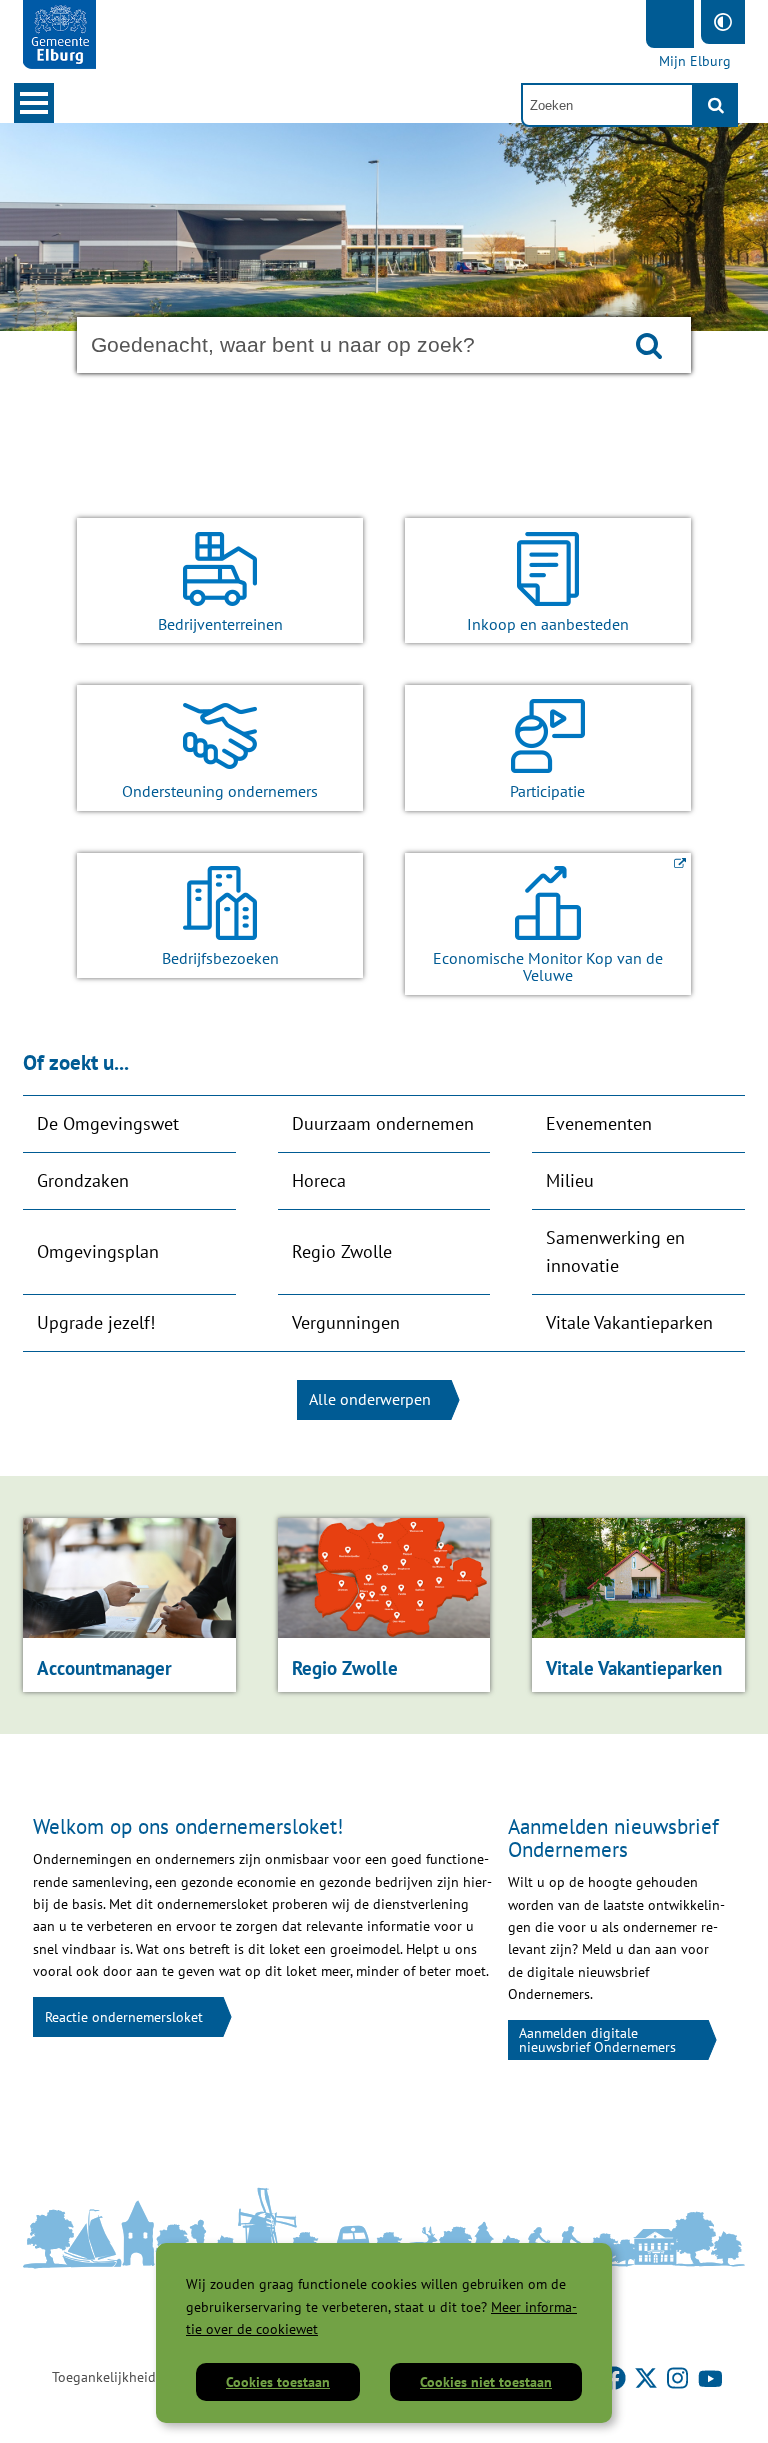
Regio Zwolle (342, 1251)
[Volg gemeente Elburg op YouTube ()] (710, 2377)
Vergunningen (346, 1322)
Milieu (570, 1180)
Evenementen (599, 1123)
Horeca (319, 1180)
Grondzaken (83, 1180)
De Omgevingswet (108, 1123)
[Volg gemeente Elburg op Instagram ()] (680, 2377)
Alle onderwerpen (370, 1399)
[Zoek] (716, 105)
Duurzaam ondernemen (383, 1123)
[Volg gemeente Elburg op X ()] (648, 2377)
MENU (34, 103)
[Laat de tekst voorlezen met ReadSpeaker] (670, 24)
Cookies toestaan (278, 2382)
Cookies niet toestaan (486, 2382)
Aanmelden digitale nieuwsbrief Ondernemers (597, 2040)
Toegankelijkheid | (107, 2377)
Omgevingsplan (98, 1251)
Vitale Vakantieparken (629, 1322)
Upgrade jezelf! (96, 1322)
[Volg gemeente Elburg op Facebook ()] (616, 2377)
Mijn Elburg (695, 61)
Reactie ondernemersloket (124, 2017)
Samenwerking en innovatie (615, 1251)
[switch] (723, 22)
